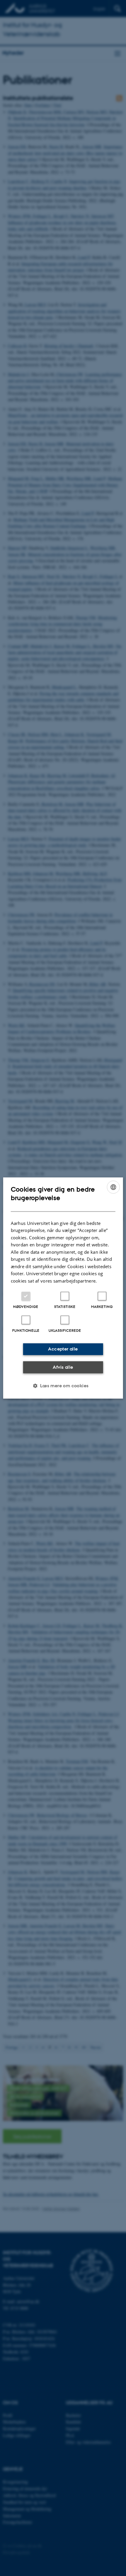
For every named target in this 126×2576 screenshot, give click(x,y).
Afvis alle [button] (63, 1367)
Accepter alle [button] (63, 1349)
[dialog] (63, 1288)
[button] (63, 1386)
